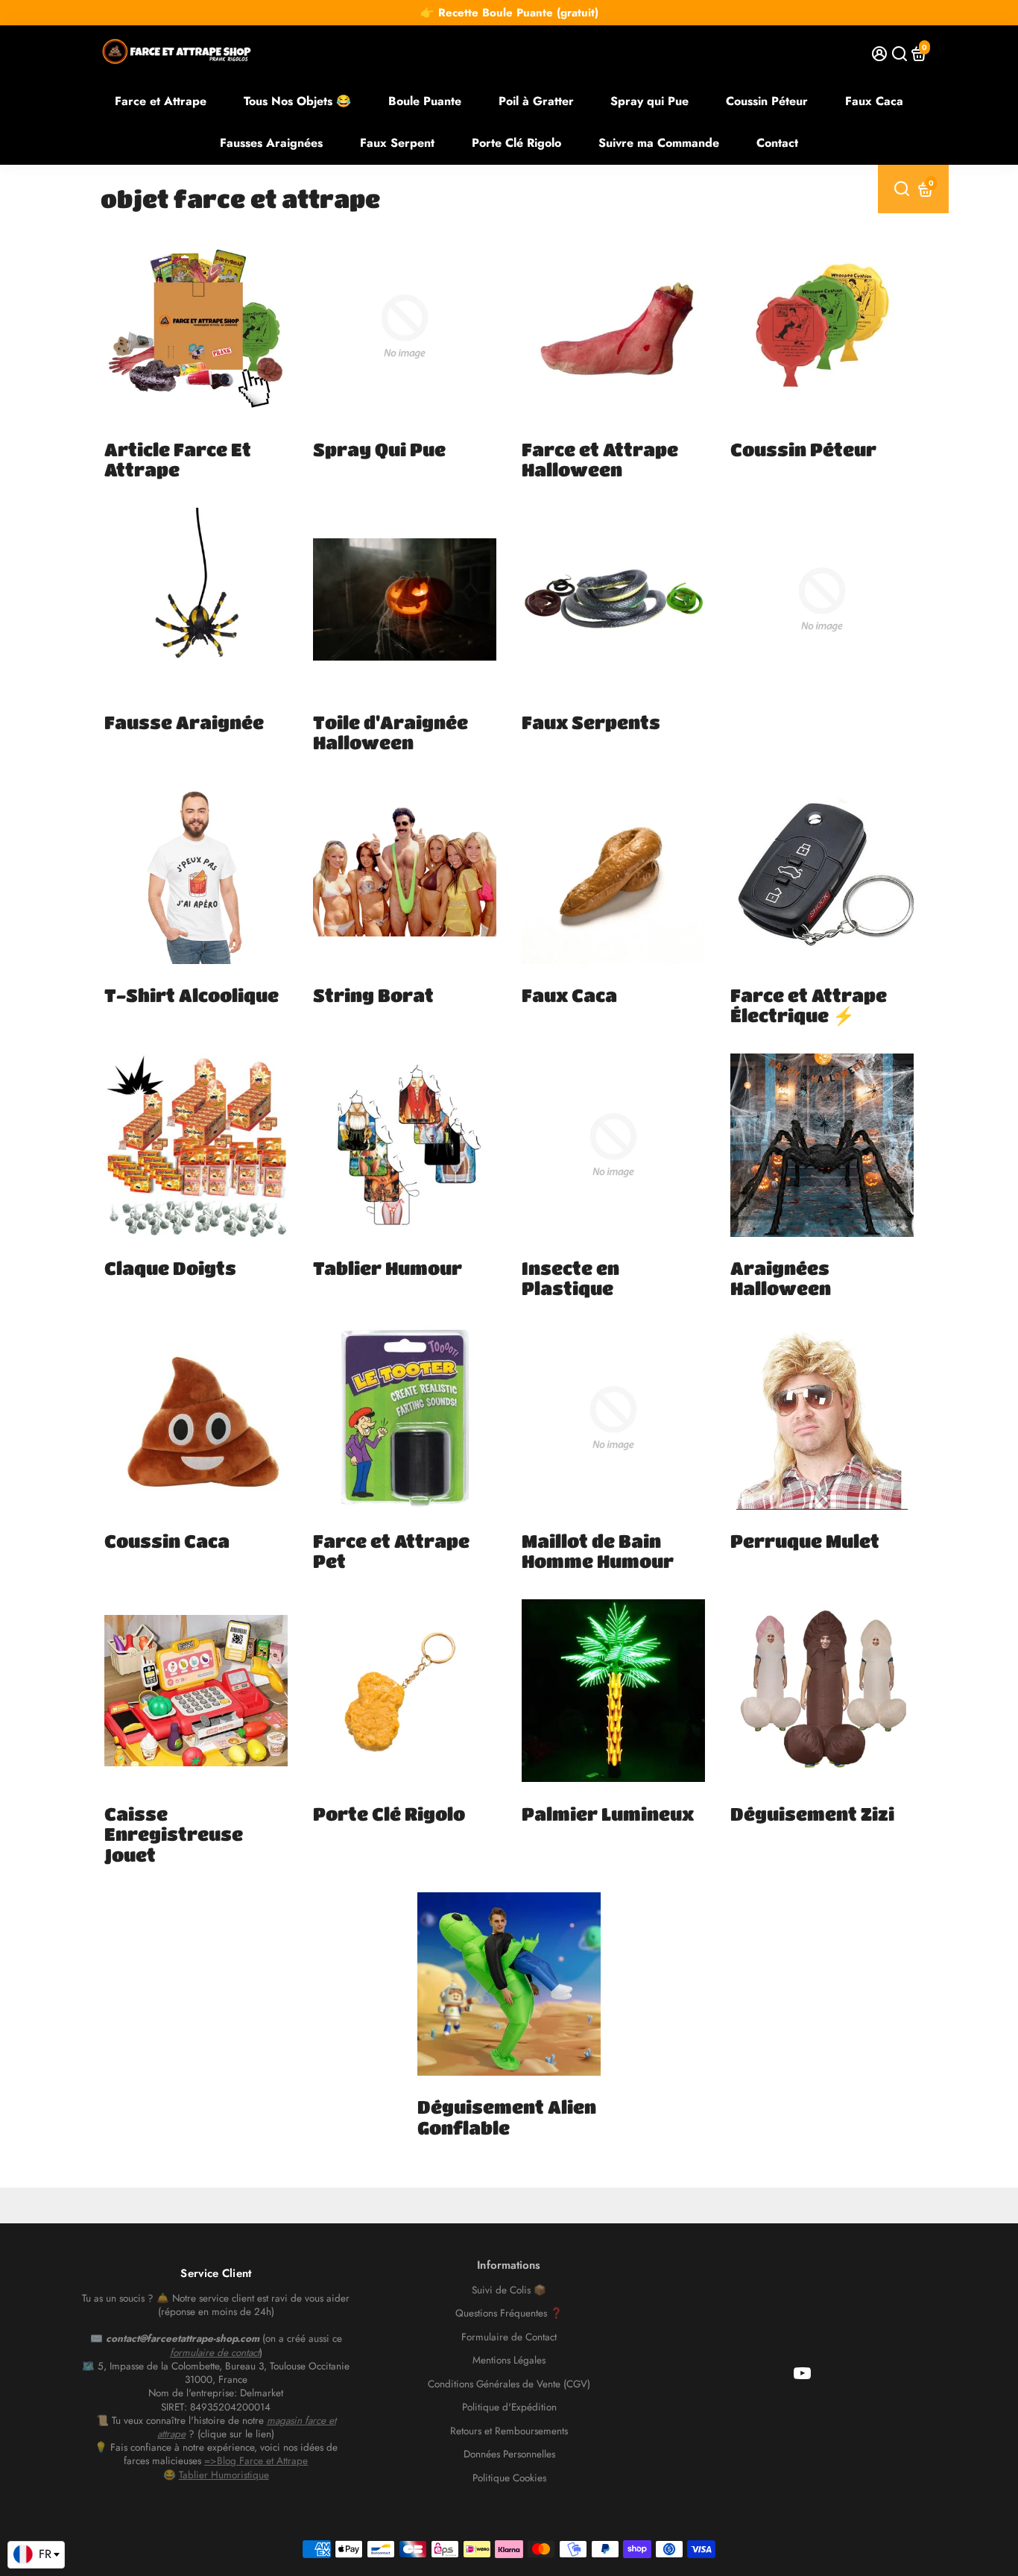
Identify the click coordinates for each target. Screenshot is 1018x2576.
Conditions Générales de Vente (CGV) (509, 2384)
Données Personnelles (509, 2454)
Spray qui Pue (649, 101)
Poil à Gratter (536, 101)
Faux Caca (874, 101)
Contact (777, 143)
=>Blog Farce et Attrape (256, 2461)
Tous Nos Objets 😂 (297, 101)
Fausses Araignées (271, 143)
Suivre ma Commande (659, 143)
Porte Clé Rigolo (516, 143)
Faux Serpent (397, 143)
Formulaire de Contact (509, 2337)
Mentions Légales (509, 2361)
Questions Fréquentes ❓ (509, 2314)
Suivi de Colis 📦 (509, 2290)
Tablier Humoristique (224, 2475)
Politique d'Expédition (509, 2407)
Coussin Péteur (767, 101)
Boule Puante (425, 101)
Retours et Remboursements (509, 2431)
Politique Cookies (509, 2478)
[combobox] (36, 2555)
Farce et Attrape (161, 101)
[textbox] (36, 2554)
